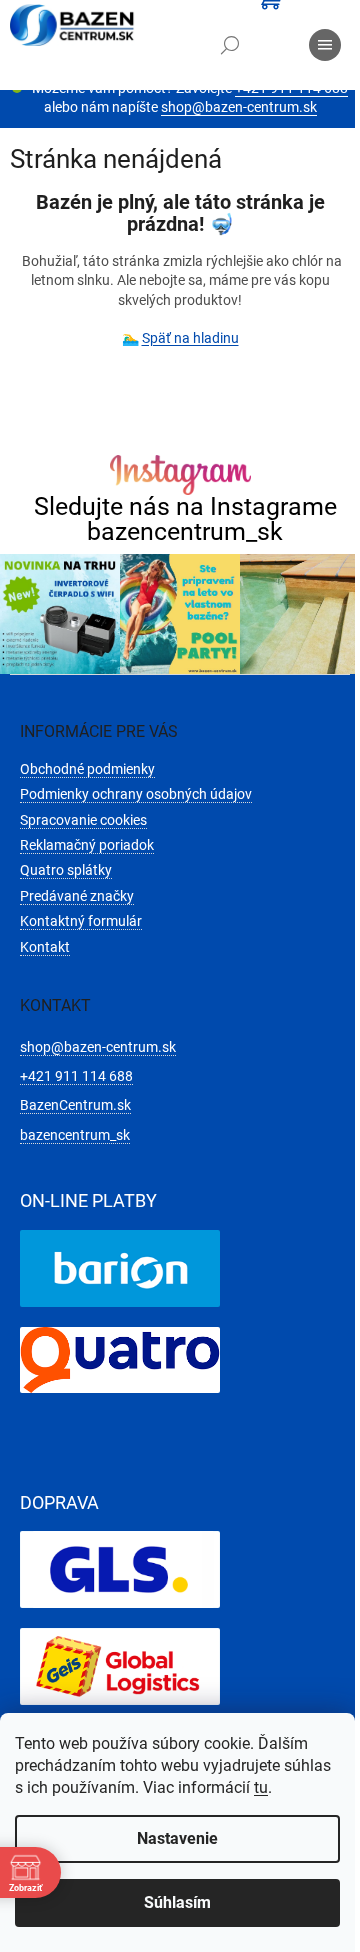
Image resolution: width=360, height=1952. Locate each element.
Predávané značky (77, 896)
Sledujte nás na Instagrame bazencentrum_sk (185, 519)
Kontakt (45, 947)
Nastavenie (177, 1838)
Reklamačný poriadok (87, 845)
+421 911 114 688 (76, 1076)
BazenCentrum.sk (75, 1105)
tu (261, 1787)
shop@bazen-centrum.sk (239, 107)
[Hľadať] (230, 45)
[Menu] (325, 45)
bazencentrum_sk (75, 1135)
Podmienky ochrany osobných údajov (136, 794)
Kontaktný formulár (81, 921)
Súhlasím (177, 1902)
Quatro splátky (66, 870)
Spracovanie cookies (83, 820)
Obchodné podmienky (87, 769)
